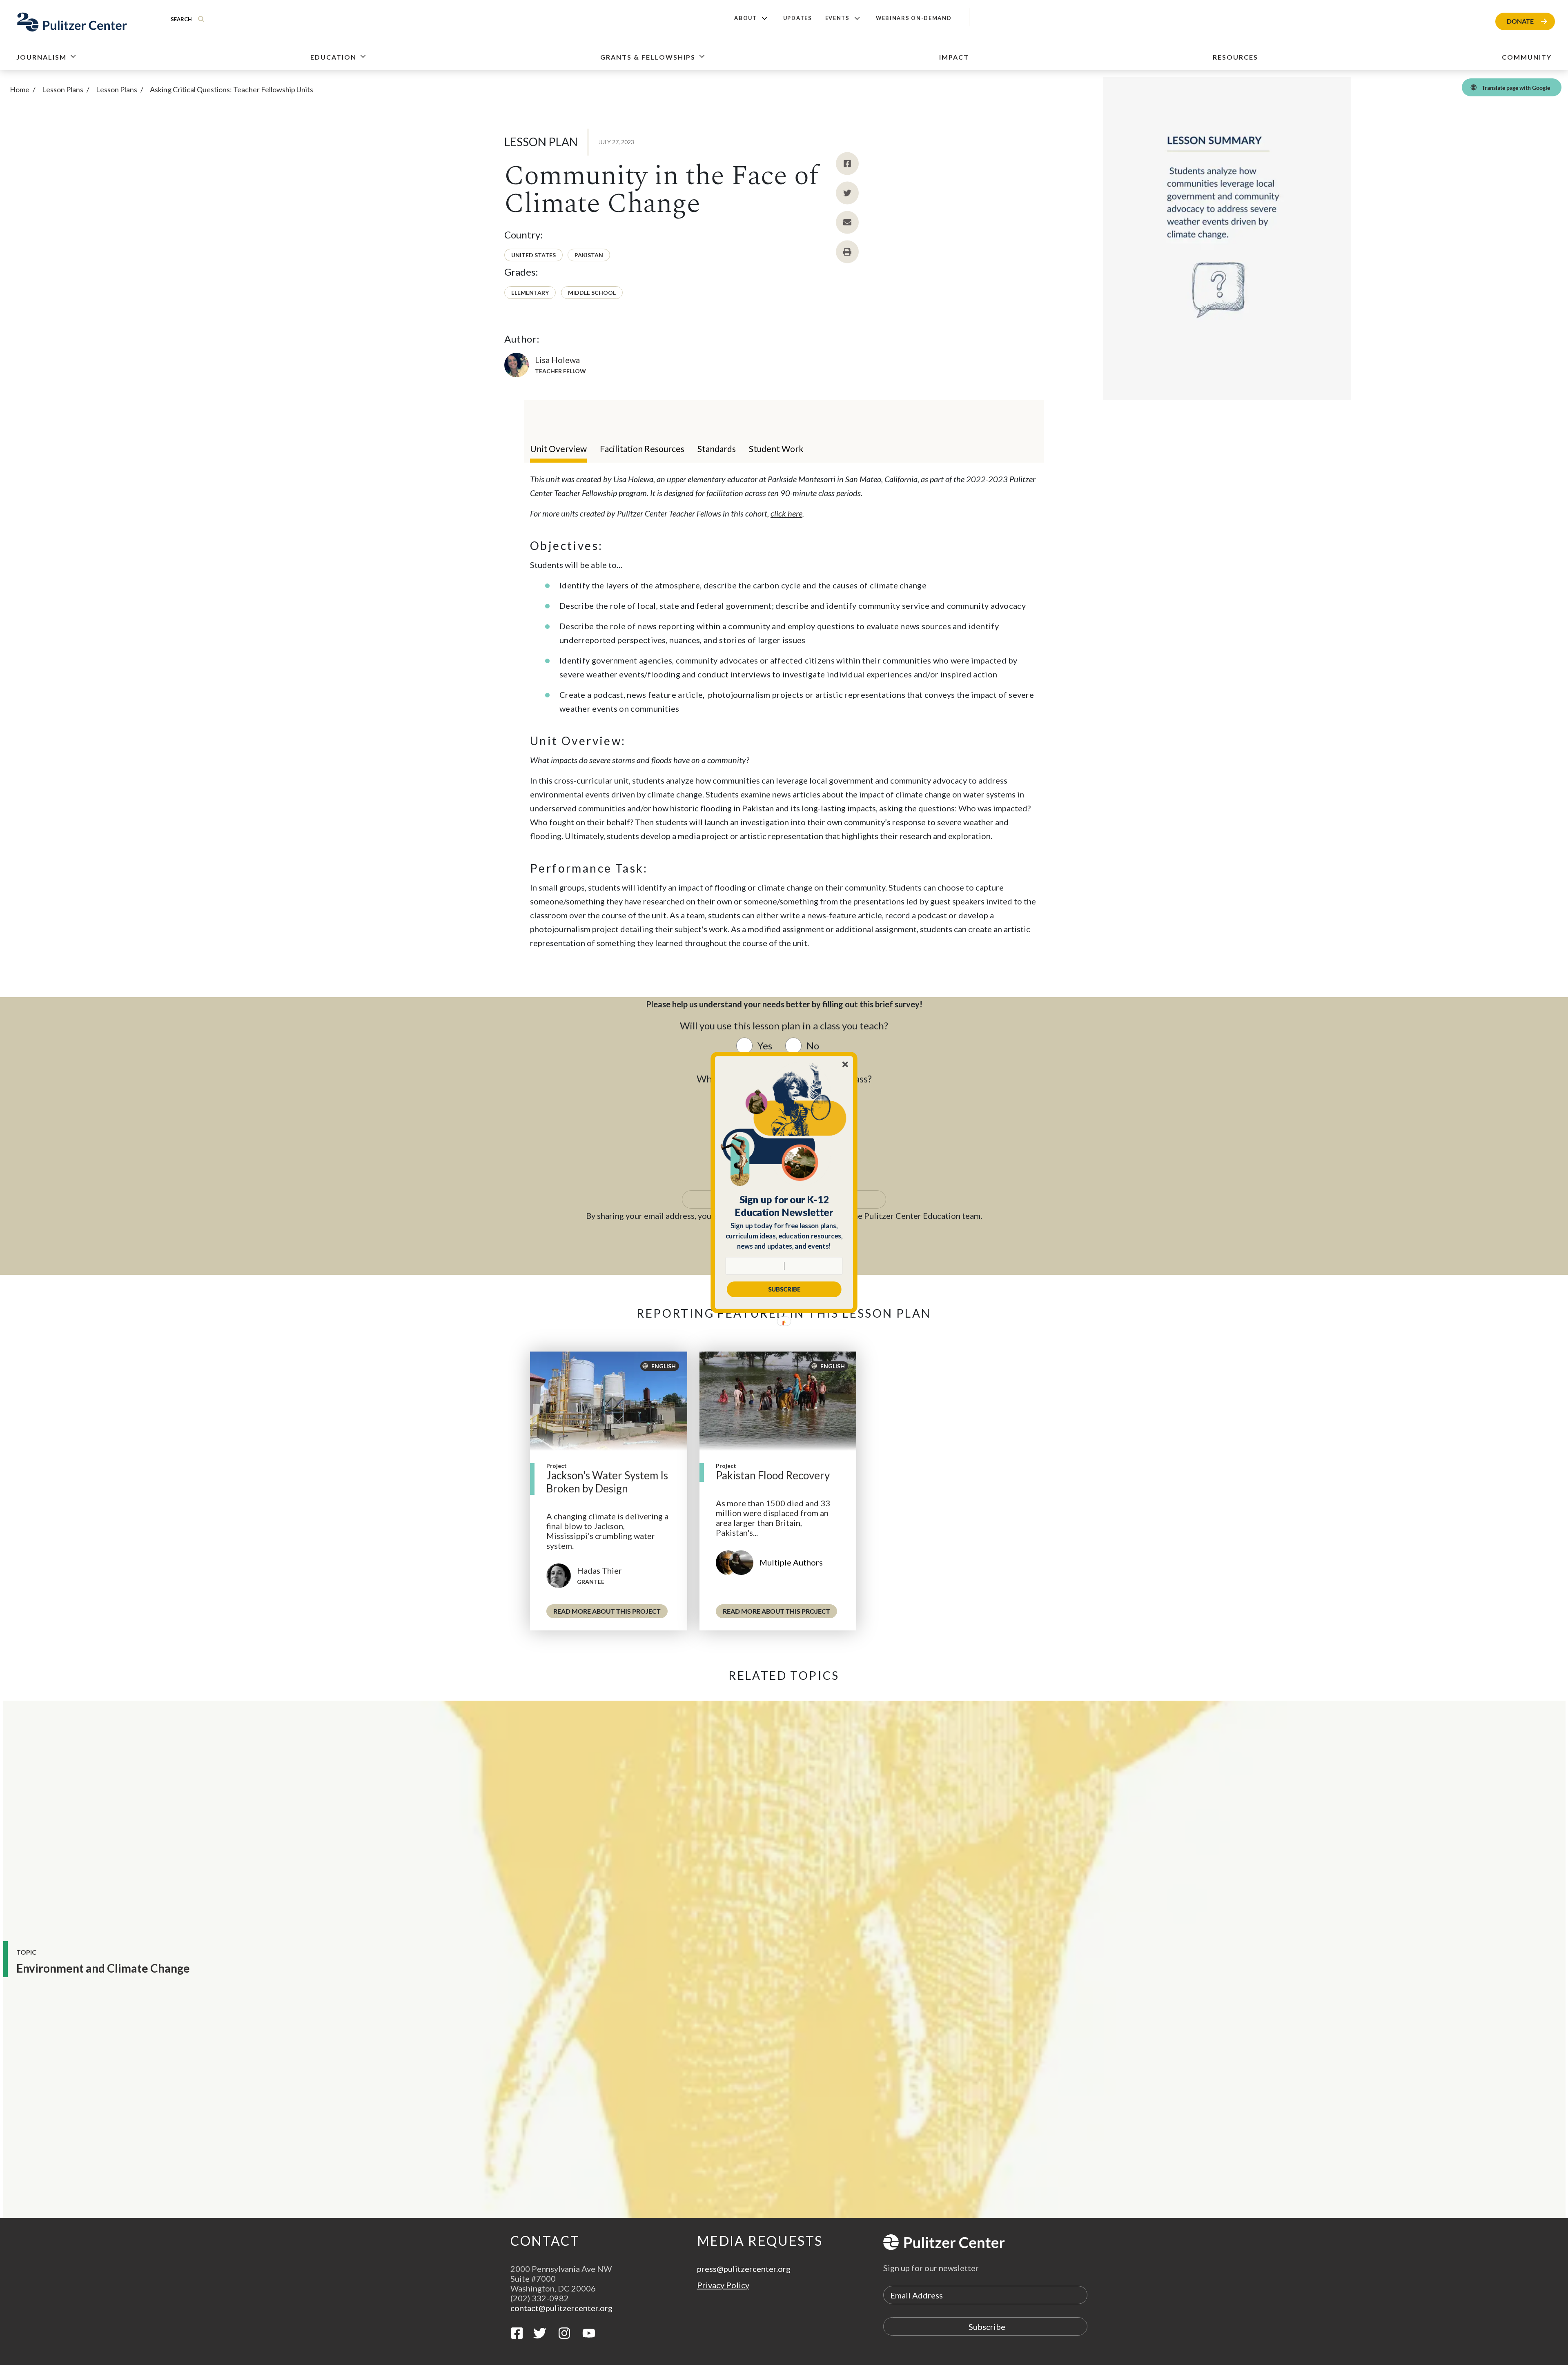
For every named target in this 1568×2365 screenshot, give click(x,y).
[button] (784, 1206)
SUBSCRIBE (784, 1289)
